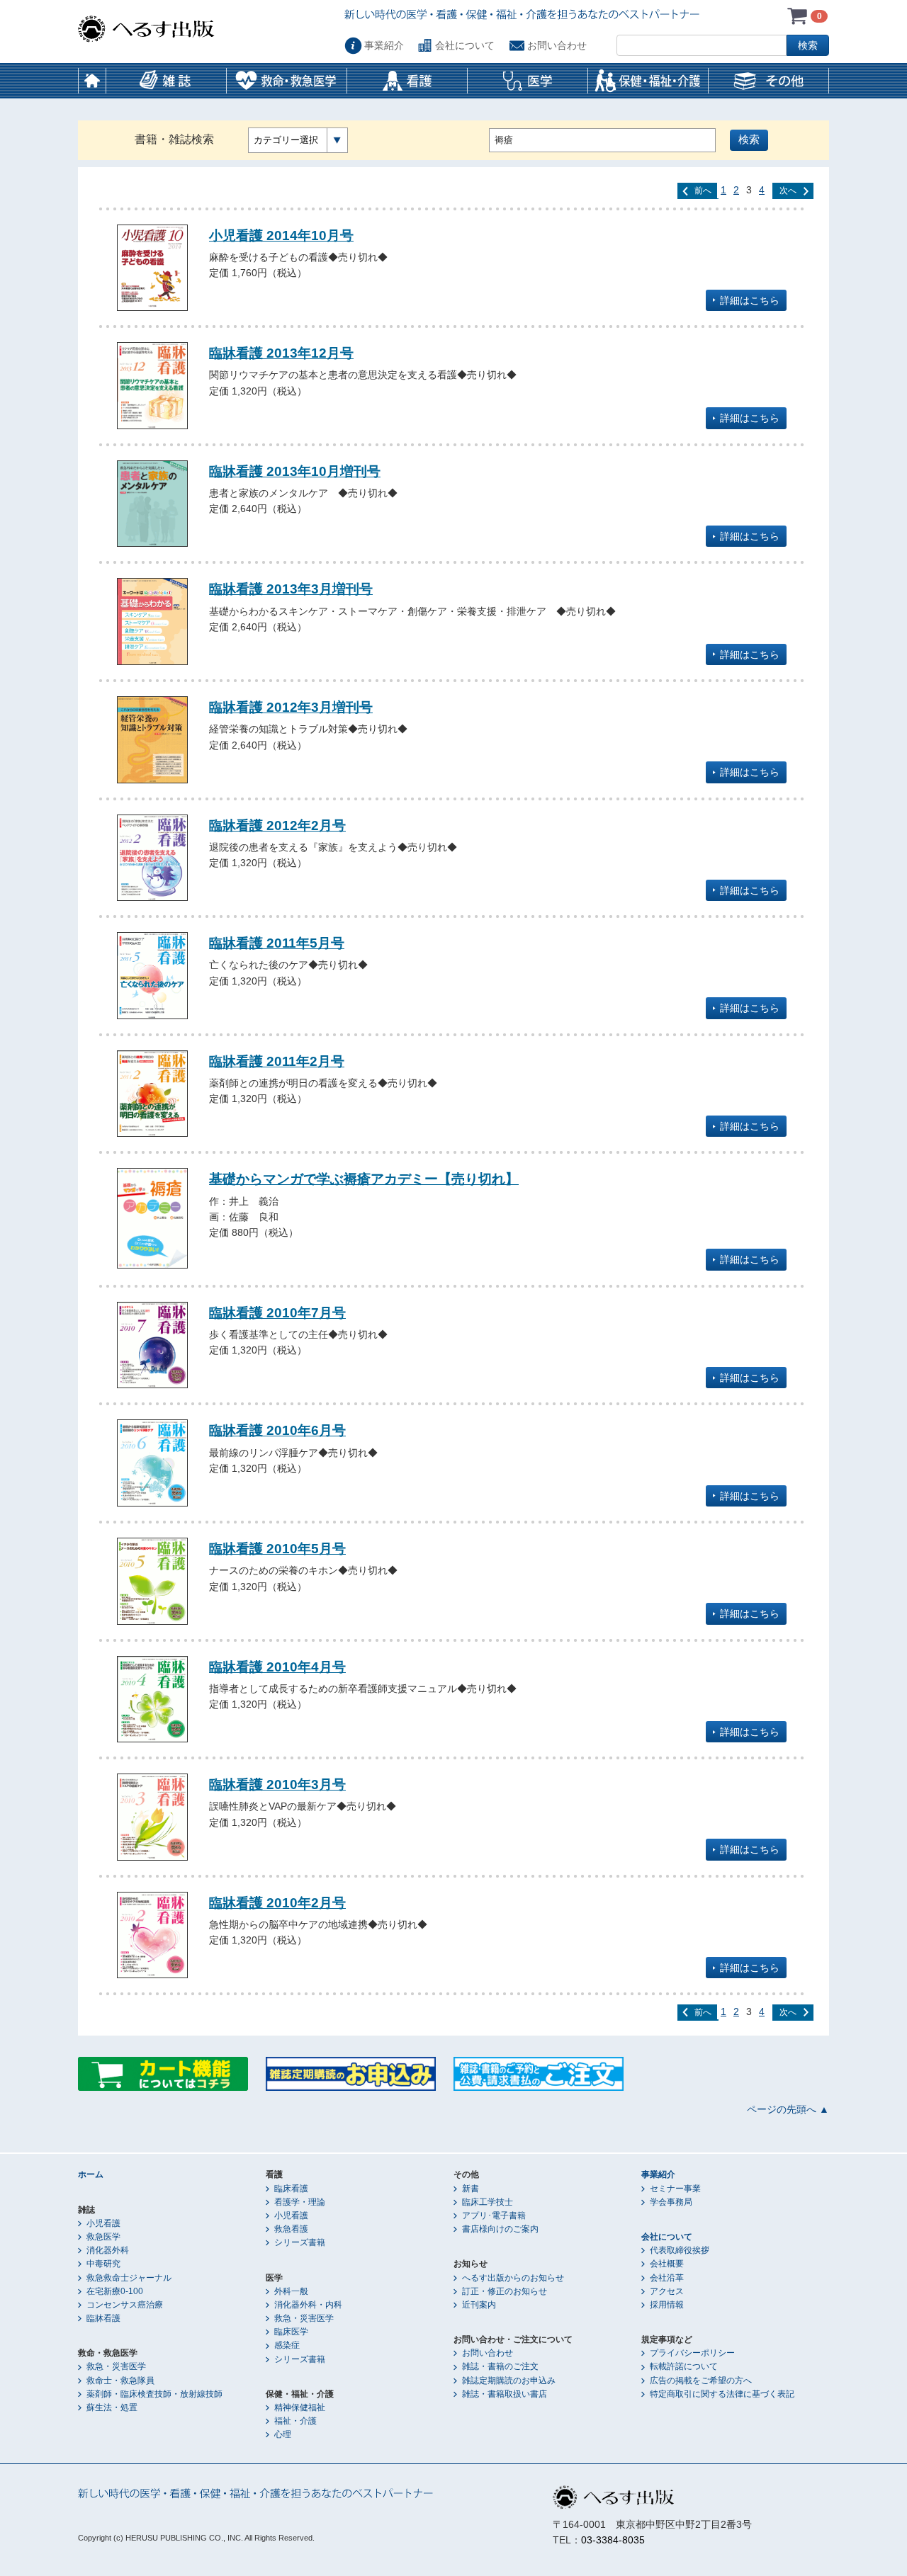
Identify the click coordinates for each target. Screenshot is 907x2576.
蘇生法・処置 (112, 2407)
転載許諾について (684, 2366)
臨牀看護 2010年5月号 (277, 1548)
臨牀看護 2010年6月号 (277, 1430)
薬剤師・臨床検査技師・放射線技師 (154, 2394)
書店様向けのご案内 (500, 2229)
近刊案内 (479, 2305)
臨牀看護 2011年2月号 (277, 1061)
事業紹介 (384, 45)
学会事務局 (671, 2202)
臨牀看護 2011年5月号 (277, 943)
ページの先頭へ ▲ (788, 2109)
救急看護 (291, 2229)
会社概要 (667, 2264)
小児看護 (103, 2223)
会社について (465, 45)
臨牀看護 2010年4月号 (277, 1667)
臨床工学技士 (488, 2202)
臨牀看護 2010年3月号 (277, 1784)
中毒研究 (103, 2264)
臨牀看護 (103, 2318)
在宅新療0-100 (115, 2291)
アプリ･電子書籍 (494, 2215)
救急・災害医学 (116, 2366)
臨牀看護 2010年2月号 (277, 1902)
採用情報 (667, 2305)
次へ (788, 191)
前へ (703, 191)
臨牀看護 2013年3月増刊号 (291, 589)
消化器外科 (108, 2250)
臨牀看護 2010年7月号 (277, 1312)
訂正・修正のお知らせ (505, 2291)
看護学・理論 (300, 2202)
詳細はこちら (750, 300)
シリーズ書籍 (300, 2242)
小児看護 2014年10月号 (281, 235)
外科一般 (291, 2291)
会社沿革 (667, 2278)
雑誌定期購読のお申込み (509, 2381)
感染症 (287, 2345)
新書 (471, 2189)
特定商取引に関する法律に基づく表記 (722, 2394)
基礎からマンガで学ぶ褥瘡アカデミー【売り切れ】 (364, 1179)
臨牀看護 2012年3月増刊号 (291, 707)
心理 (283, 2434)
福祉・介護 (295, 2421)
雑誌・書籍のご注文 (500, 2366)
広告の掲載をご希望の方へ (701, 2381)
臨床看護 (291, 2189)
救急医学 (103, 2237)
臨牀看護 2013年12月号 (281, 353)
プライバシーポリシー (692, 2353)
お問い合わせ (557, 45)
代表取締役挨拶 (680, 2250)
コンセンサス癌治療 (125, 2305)
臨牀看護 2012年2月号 (277, 825)
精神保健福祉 (300, 2407)
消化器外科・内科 (308, 2305)
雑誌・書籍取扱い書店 (505, 2394)
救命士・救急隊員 (120, 2381)
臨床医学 (291, 2332)
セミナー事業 (675, 2189)
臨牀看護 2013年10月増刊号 (295, 471)
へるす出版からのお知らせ (513, 2278)
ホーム (92, 81)
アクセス (667, 2291)
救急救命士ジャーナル (129, 2278)
